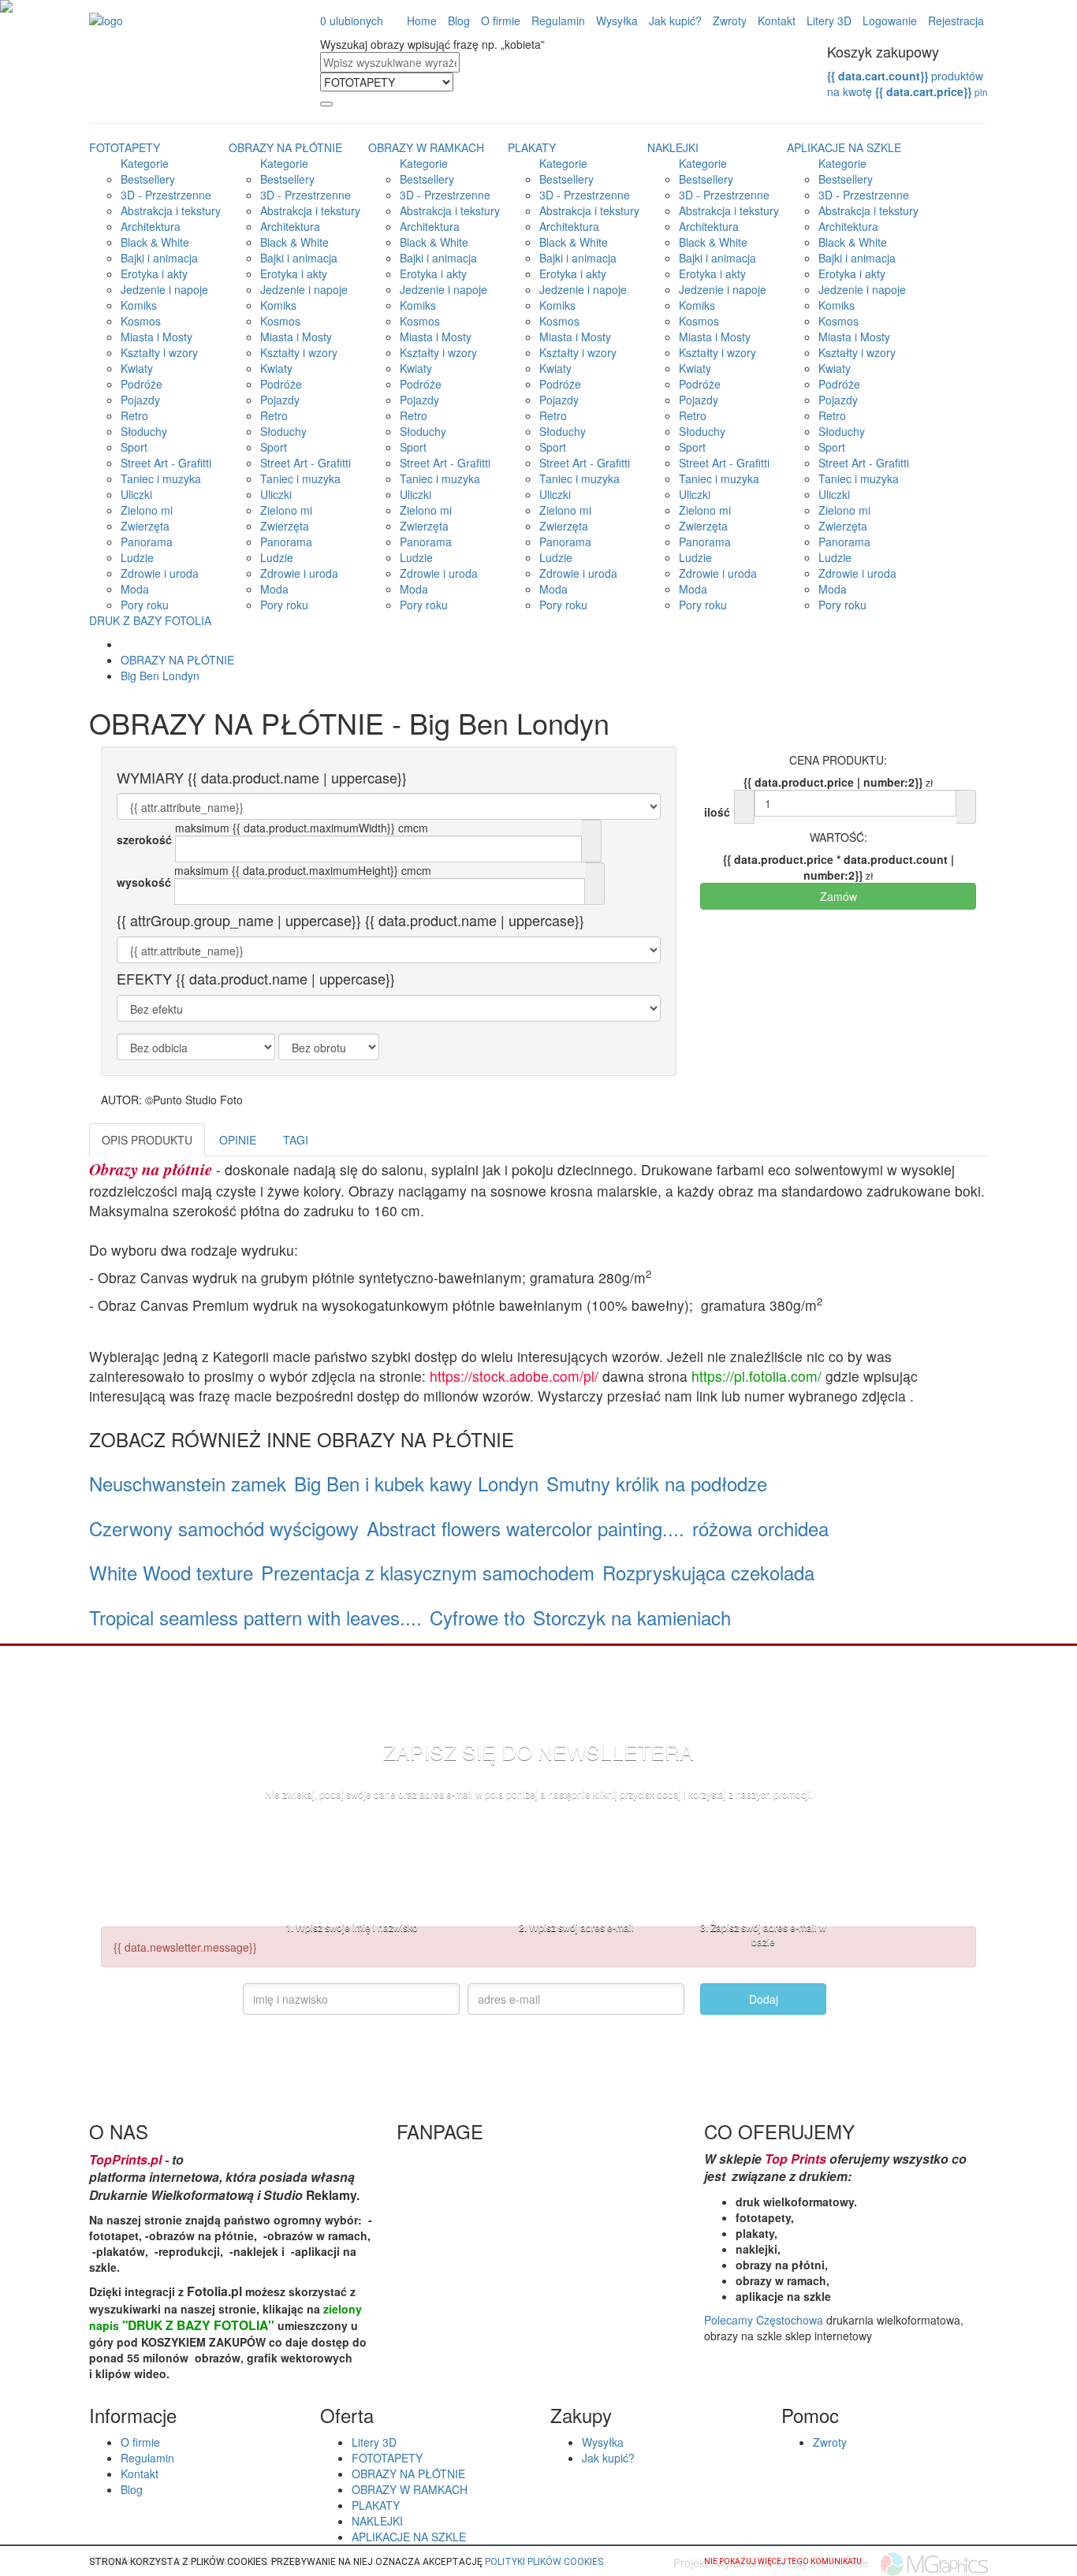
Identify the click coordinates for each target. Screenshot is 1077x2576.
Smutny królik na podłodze (657, 1483)
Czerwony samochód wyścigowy (224, 1528)
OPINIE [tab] (238, 1140)
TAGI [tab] (296, 1140)
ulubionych (352, 20)
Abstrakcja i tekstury (171, 210)
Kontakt (777, 20)
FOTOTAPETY (125, 147)
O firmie (501, 20)
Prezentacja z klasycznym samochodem (428, 1572)
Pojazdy (140, 400)
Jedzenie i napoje (164, 289)
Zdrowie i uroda (160, 573)
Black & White (155, 242)
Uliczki (136, 494)
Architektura (151, 226)
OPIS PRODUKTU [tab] (147, 1140)
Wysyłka (617, 20)
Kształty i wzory (159, 352)
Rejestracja (956, 20)
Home (422, 20)
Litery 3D (829, 20)
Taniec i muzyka (161, 478)
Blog (459, 20)
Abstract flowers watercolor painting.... (525, 1528)
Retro (134, 415)
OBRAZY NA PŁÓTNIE (285, 147)
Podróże (142, 384)
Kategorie (145, 163)
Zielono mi (147, 510)
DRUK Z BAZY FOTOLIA (150, 620)
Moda (135, 589)
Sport (134, 447)
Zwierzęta (145, 526)
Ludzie (137, 557)
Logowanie (890, 20)
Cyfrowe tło (477, 1617)
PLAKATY (532, 147)
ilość (717, 812)
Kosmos (141, 321)
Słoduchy (144, 431)
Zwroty (730, 20)
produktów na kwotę (907, 84)
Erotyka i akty (154, 274)
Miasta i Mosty (157, 337)
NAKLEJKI (673, 147)
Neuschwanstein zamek (188, 1483)
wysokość (144, 882)
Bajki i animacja (159, 258)
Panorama (147, 542)
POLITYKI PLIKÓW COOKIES (544, 2562)
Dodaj (764, 1999)
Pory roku (145, 605)
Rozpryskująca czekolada (708, 1572)
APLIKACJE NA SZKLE (844, 147)
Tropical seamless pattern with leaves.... (255, 1617)
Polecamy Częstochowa (764, 2320)
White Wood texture (171, 1572)
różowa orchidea (760, 1528)
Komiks (139, 305)
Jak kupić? (675, 20)
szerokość (144, 839)
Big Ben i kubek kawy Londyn (416, 1483)
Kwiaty (137, 368)
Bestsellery (148, 179)
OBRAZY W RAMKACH (426, 147)
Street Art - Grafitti (166, 463)
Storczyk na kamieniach (632, 1617)
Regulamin (558, 20)
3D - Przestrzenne (166, 195)
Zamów (838, 896)
